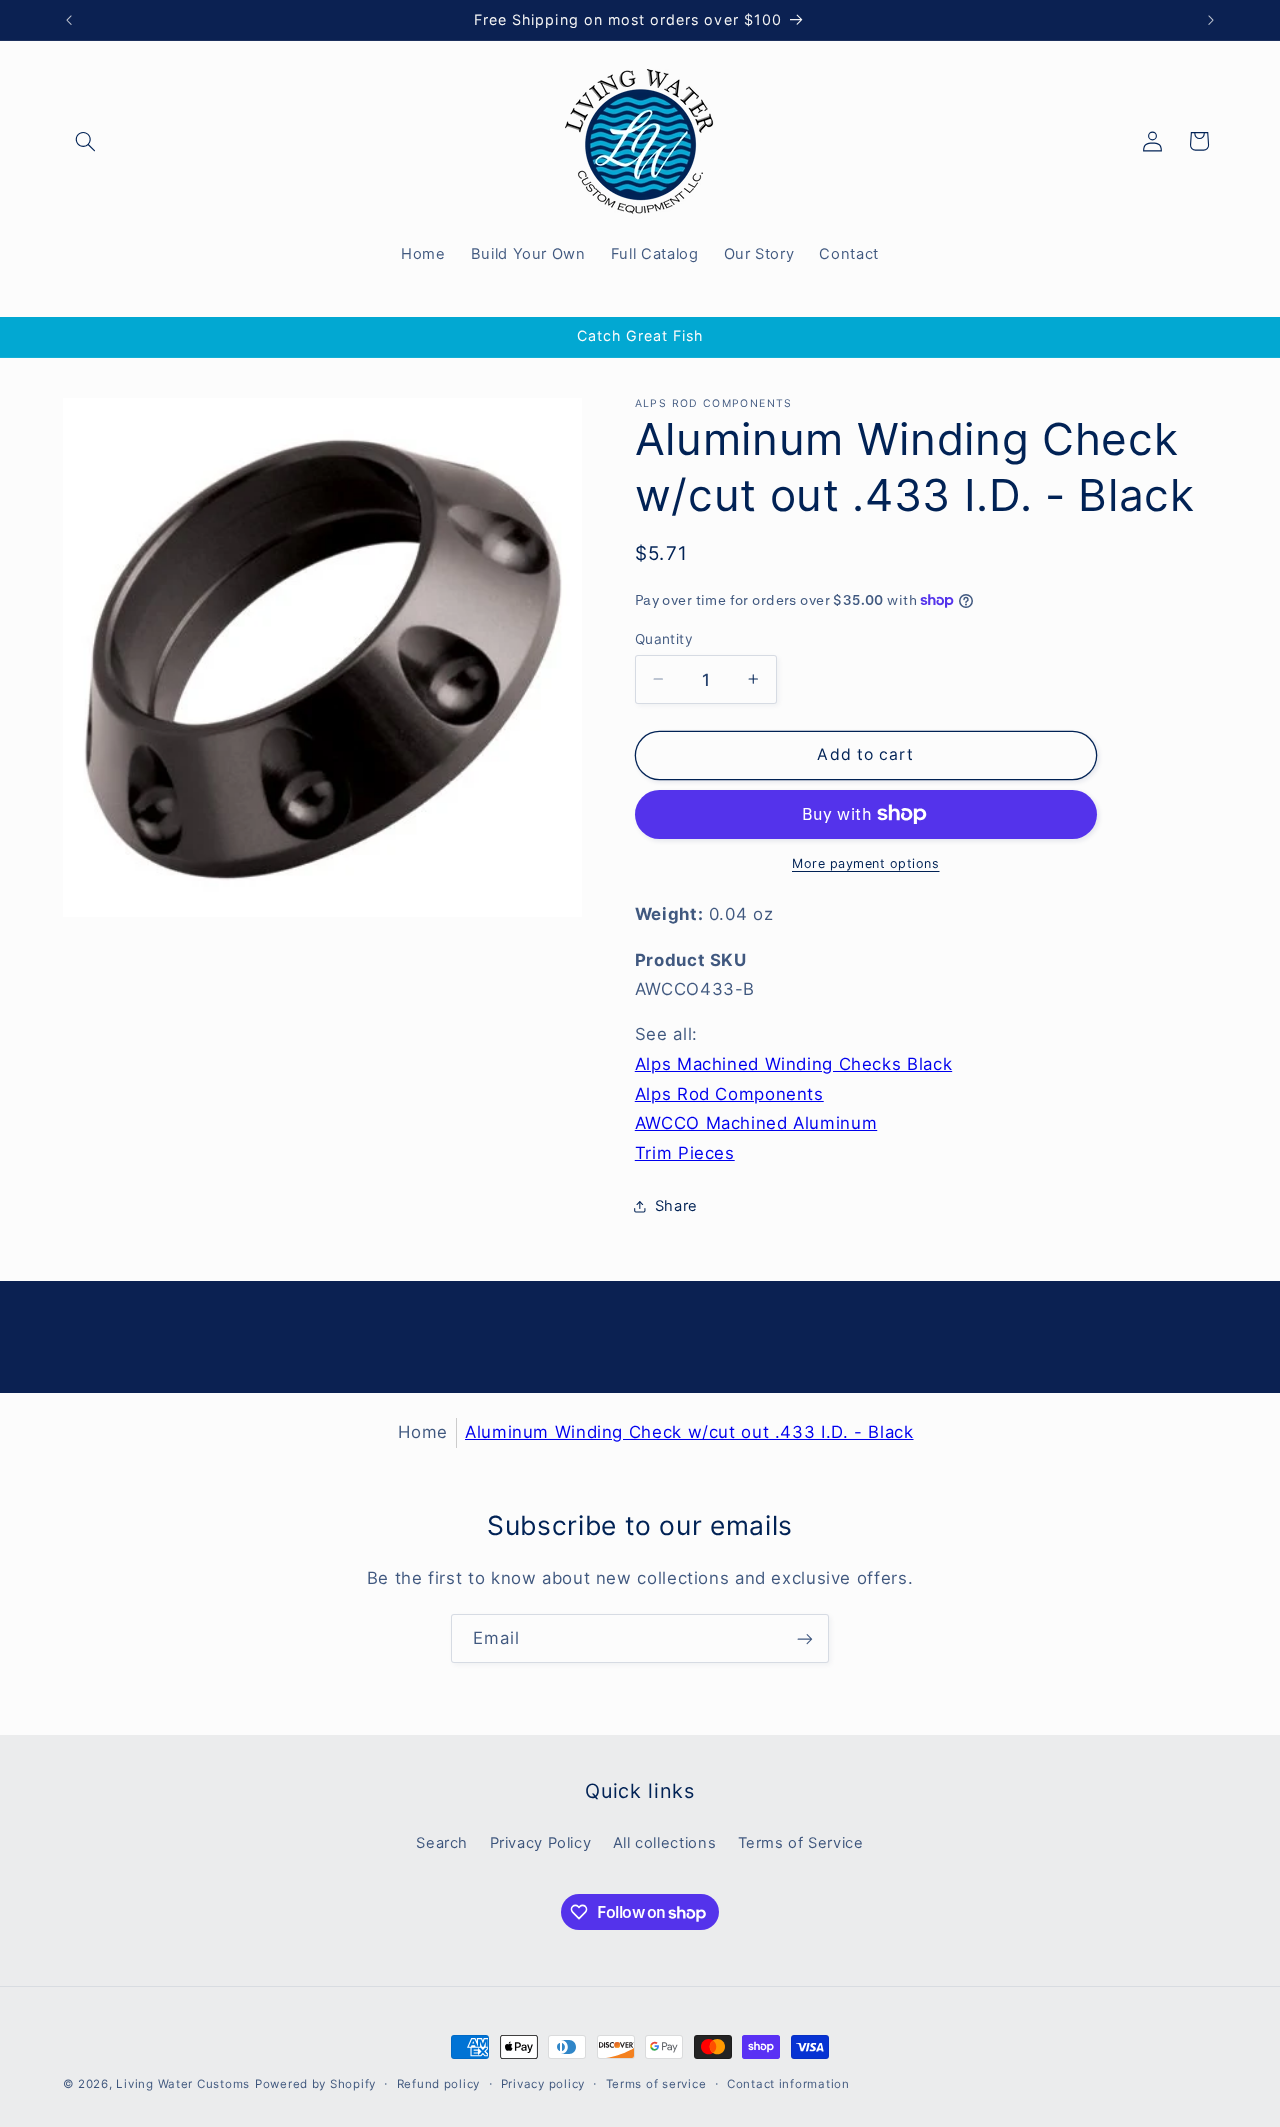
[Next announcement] (1211, 20)
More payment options (866, 863)
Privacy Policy (541, 1843)
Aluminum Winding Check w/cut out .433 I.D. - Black (689, 1432)
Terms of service (656, 2084)
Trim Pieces (685, 1152)
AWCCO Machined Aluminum (756, 1123)
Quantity (664, 638)
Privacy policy (543, 2084)
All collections (664, 1843)
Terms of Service (801, 1843)
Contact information (788, 2084)
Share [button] (676, 1206)
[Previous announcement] (69, 20)
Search (442, 1843)
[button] (86, 141)
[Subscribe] (805, 1638)
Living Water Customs (183, 2084)
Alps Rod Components (729, 1093)
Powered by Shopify (315, 2084)
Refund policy (439, 2084)
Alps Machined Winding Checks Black (793, 1063)
